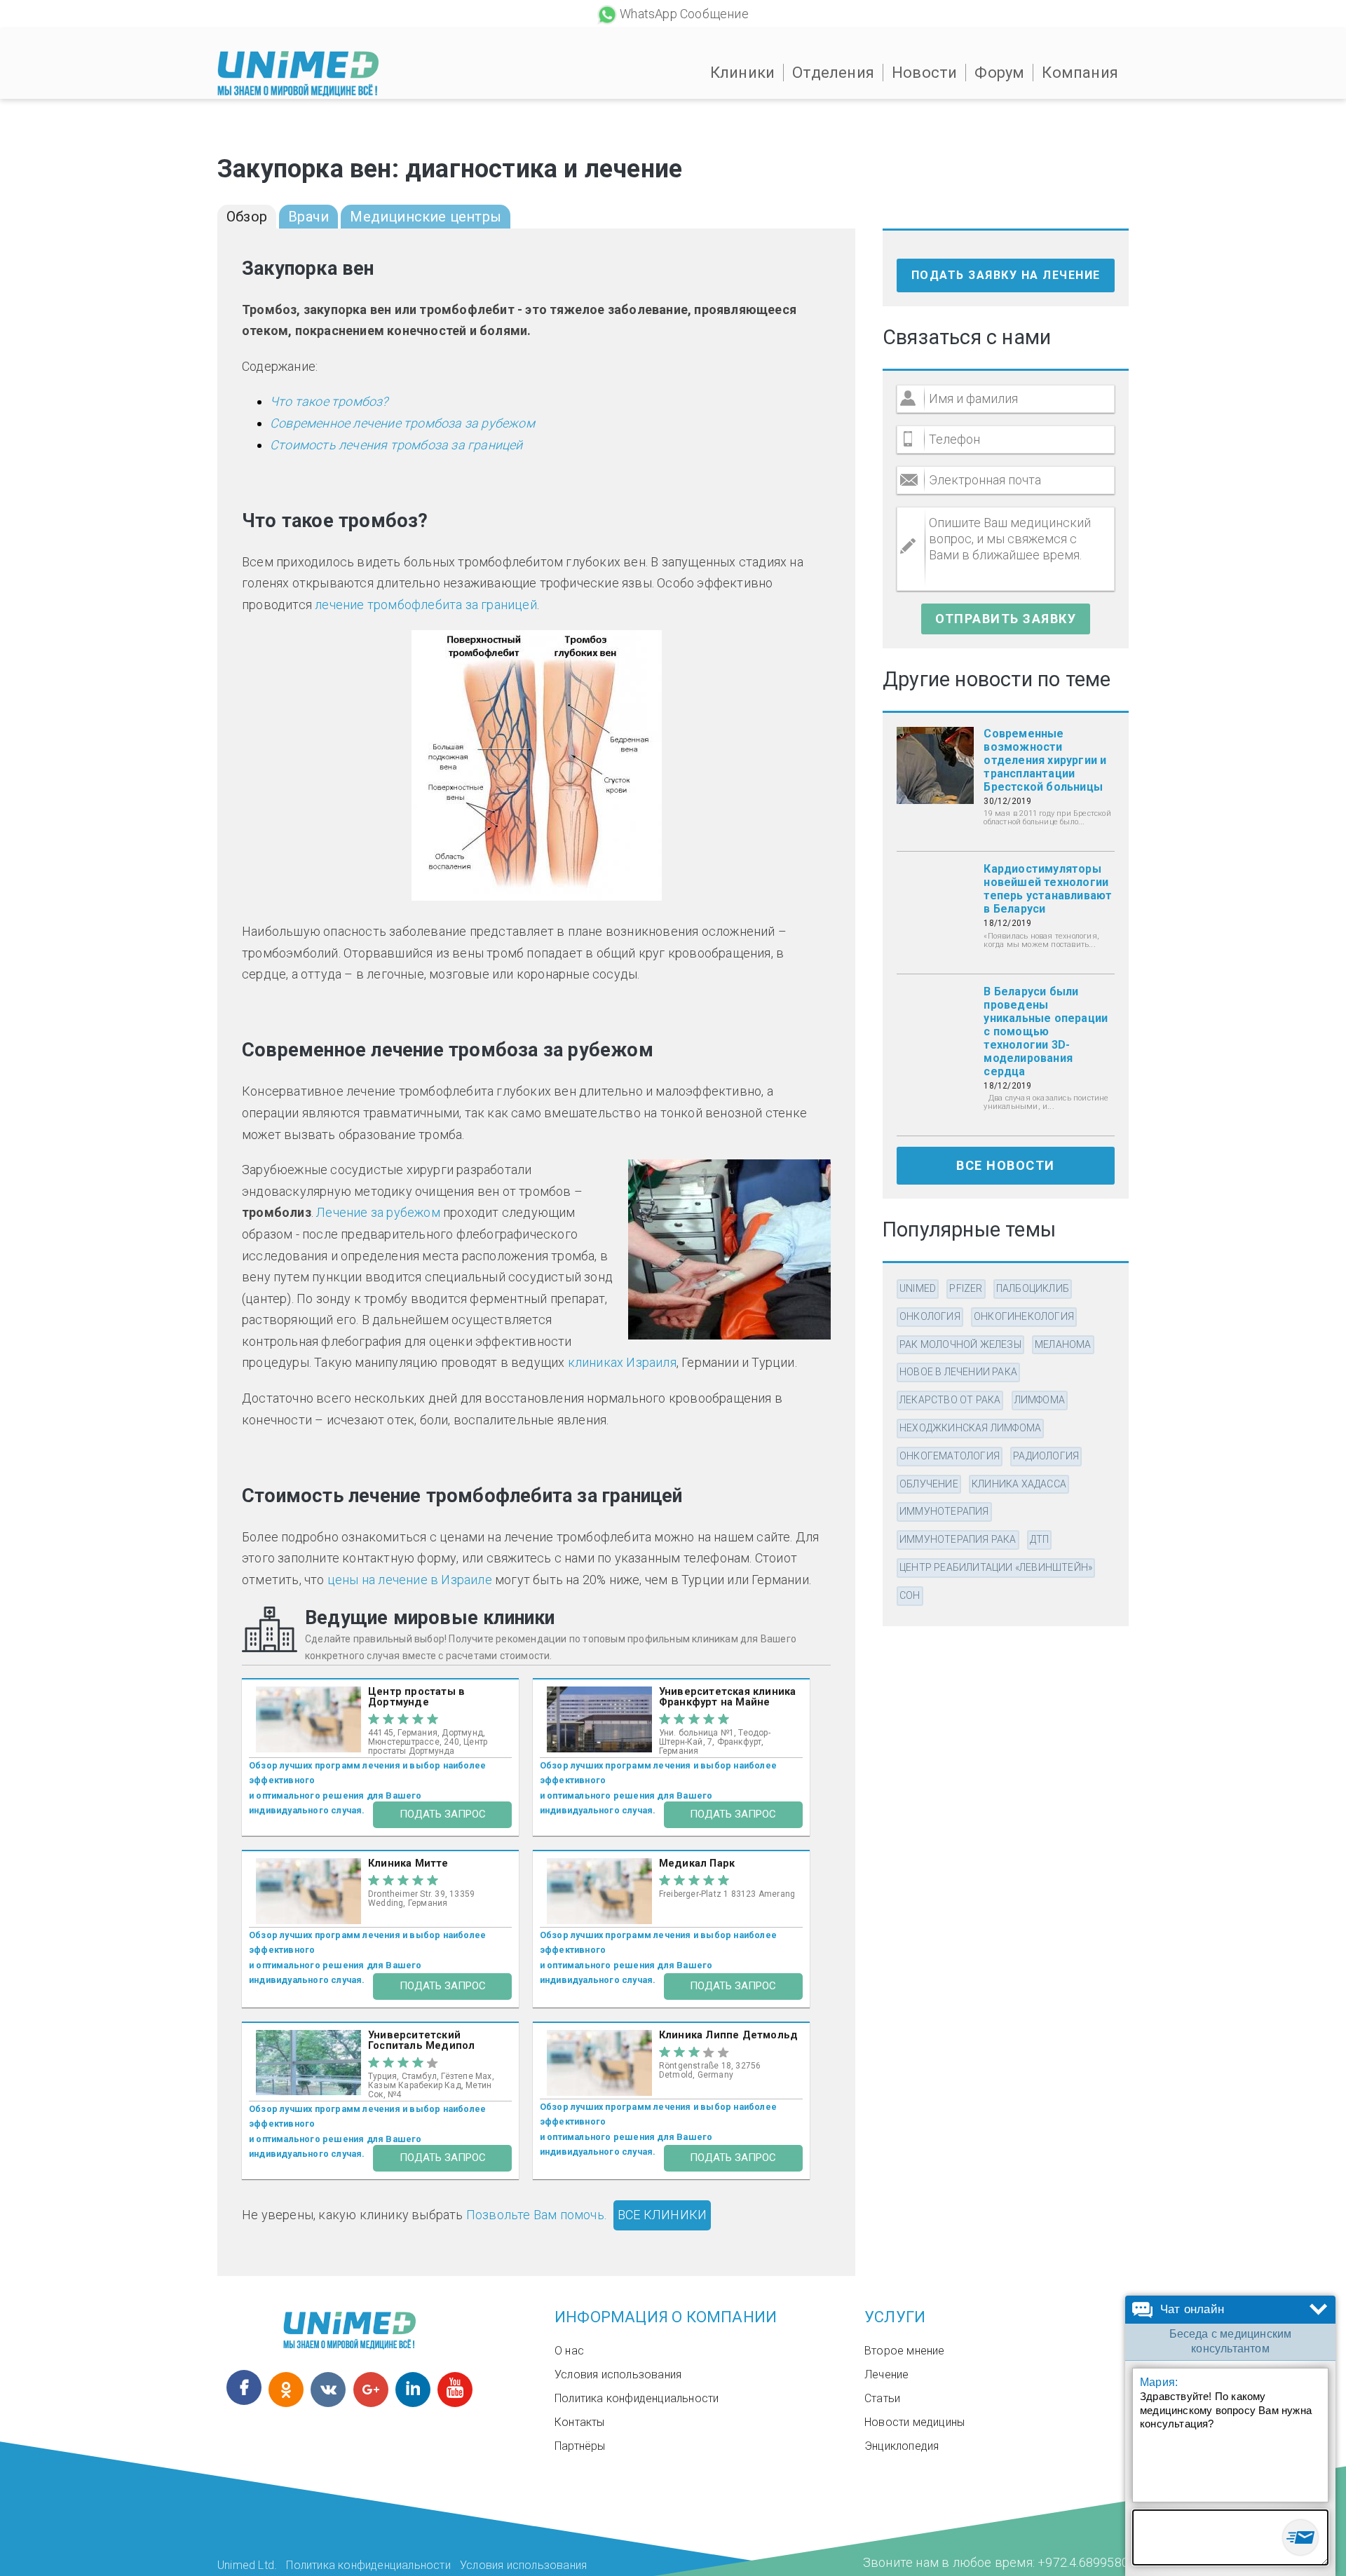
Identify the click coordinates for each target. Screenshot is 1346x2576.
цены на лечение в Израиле (410, 1580)
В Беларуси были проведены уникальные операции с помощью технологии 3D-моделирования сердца (1046, 1031)
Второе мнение (905, 2351)
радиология (1046, 1456)
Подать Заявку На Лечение (1006, 275)
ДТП (1040, 1539)
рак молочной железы (960, 1344)
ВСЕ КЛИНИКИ (662, 2215)
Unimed (918, 1288)
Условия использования (618, 2374)
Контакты (580, 2422)
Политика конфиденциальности (637, 2398)
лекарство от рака (950, 1400)
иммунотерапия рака (958, 1539)
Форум (999, 73)
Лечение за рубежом (378, 1212)
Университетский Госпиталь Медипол (421, 2040)
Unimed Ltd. (247, 2565)
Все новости (1006, 1165)
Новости (924, 73)
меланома (1063, 1344)
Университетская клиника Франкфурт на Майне (728, 1697)
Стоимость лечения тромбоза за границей (396, 445)
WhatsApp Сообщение (684, 14)
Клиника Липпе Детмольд (728, 2035)
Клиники (742, 73)
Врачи (308, 217)
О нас (569, 2351)
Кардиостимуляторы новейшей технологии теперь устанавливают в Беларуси (1048, 889)
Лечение (886, 2374)
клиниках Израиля (622, 1362)
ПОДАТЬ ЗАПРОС (443, 1814)
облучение (929, 1484)
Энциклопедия (902, 2446)
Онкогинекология (1024, 1316)
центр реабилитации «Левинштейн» (996, 1567)
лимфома (1040, 1400)
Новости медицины (915, 2422)
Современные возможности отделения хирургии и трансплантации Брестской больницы (1045, 760)
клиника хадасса (1019, 1484)
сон (910, 1595)
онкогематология (950, 1456)
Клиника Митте (408, 1863)
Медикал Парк (697, 1863)
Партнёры (580, 2446)
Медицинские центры (426, 217)
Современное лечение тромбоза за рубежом (402, 423)
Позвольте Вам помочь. (536, 2215)
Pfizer (966, 1288)
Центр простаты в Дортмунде (416, 1697)
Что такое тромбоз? (329, 401)
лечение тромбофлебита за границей (426, 605)
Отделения (833, 73)
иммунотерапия (944, 1511)
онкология (930, 1316)
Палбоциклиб (1033, 1288)
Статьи (882, 2398)
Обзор (247, 217)
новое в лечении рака (958, 1372)
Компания (1080, 73)
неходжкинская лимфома (970, 1428)
